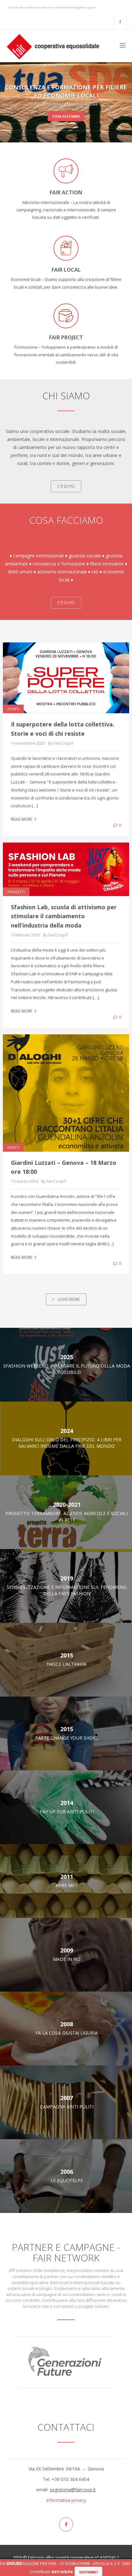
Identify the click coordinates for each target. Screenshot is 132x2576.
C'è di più (66, 486)
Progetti (16, 892)
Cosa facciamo (53, 116)
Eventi (13, 709)
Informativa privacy (66, 2500)
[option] (66, 2362)
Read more (22, 819)
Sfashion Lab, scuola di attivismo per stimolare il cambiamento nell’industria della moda (64, 916)
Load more (68, 1299)
